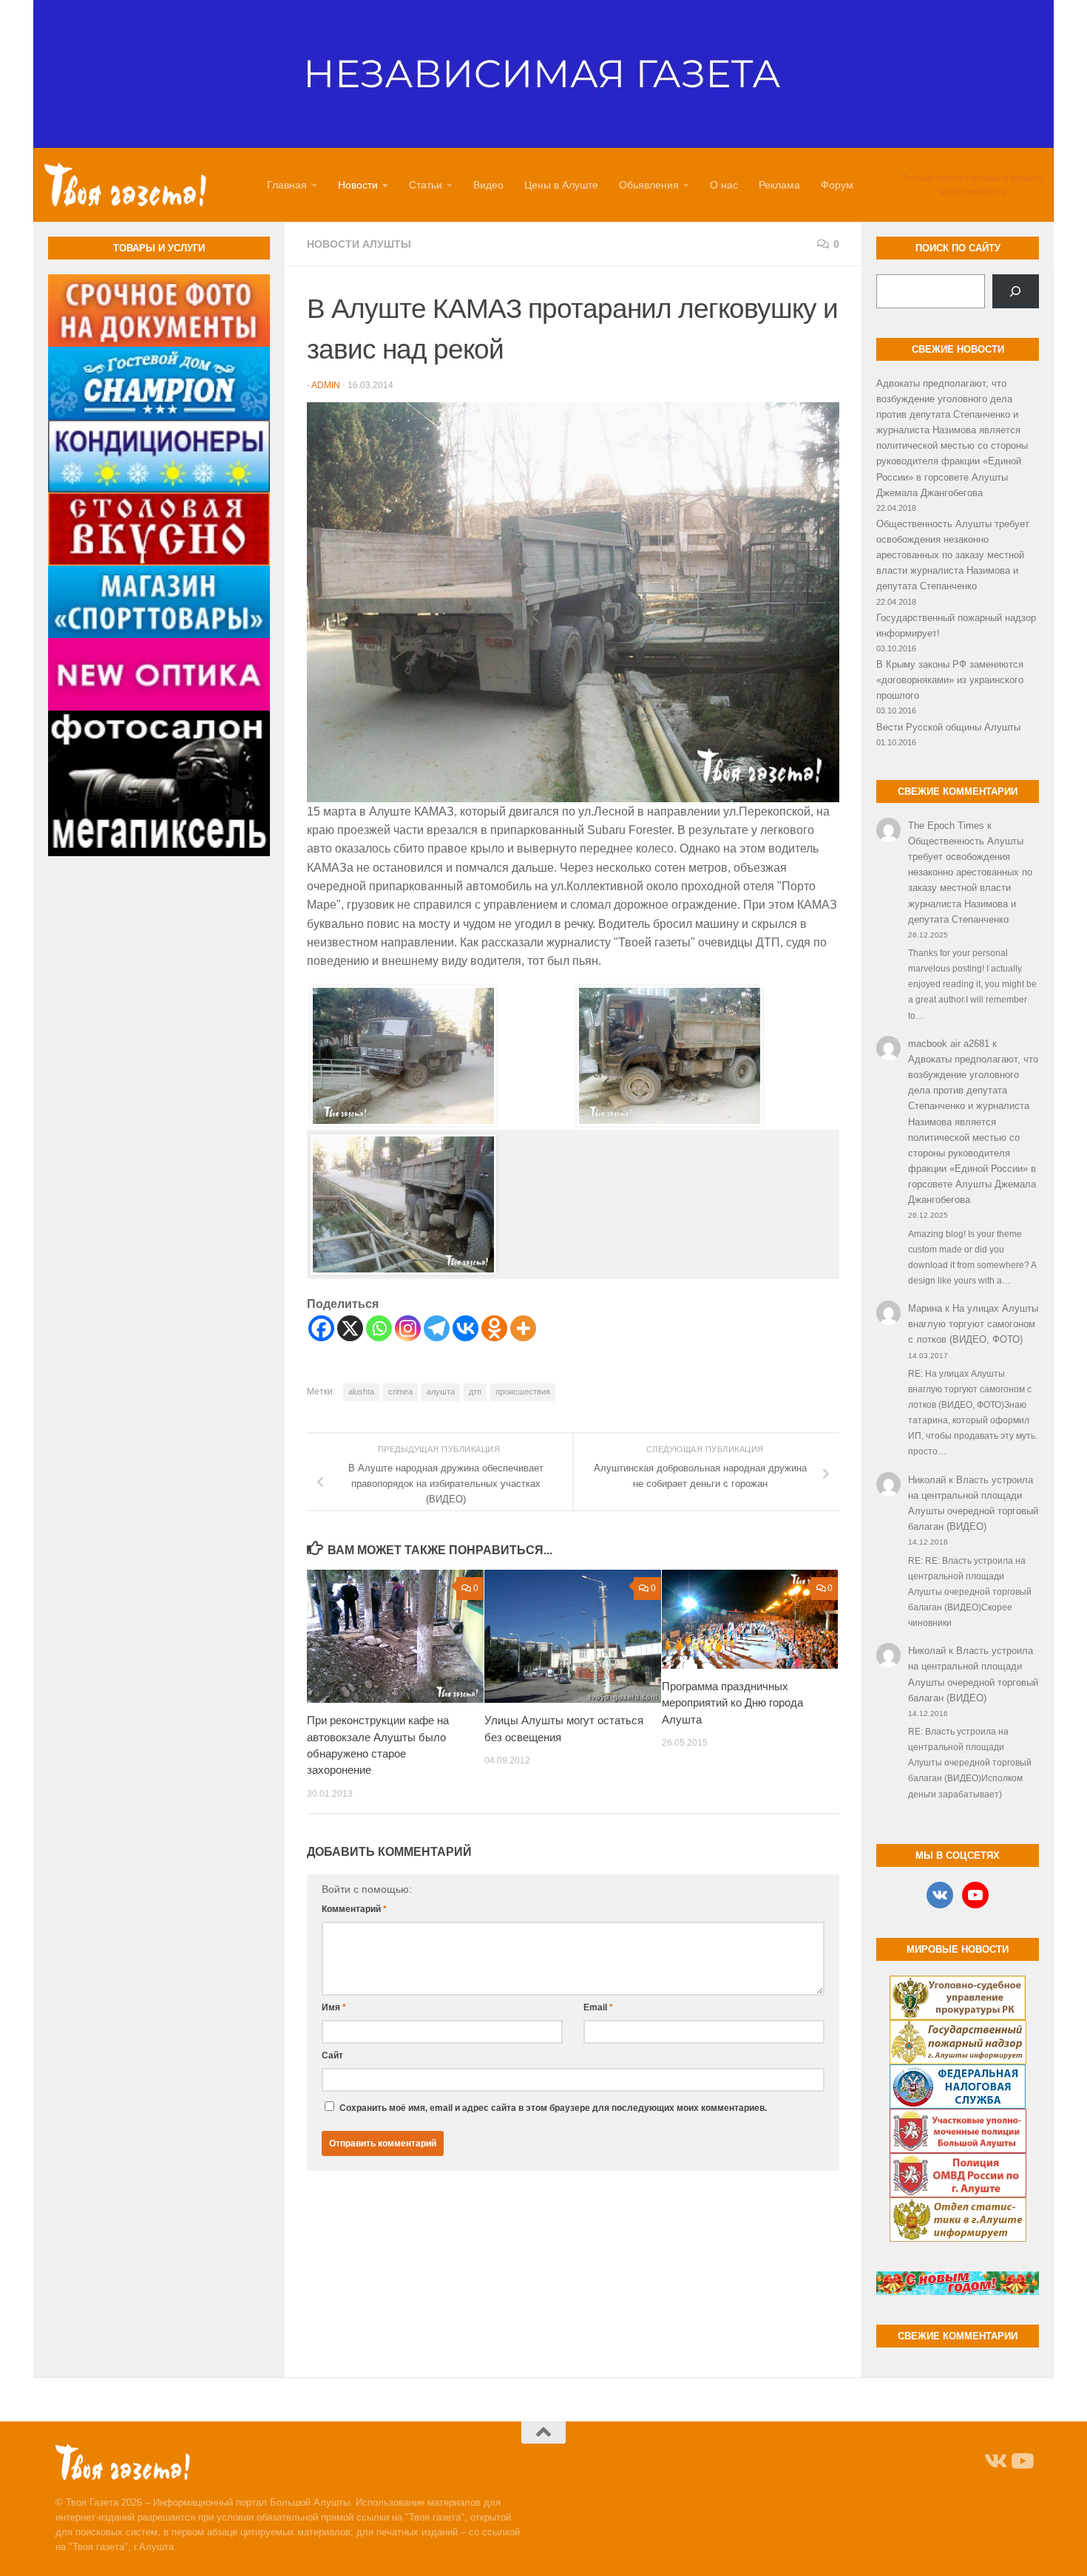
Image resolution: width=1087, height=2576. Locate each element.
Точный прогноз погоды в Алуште (972, 178)
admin (326, 385)
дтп (475, 1392)
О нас (724, 185)
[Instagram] (408, 1328)
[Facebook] (321, 1328)
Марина (925, 1308)
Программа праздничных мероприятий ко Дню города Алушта (732, 1704)
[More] (523, 1328)
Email (598, 2007)
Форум (837, 185)
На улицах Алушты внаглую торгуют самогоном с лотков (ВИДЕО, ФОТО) (973, 1324)
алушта (441, 1392)
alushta (361, 1392)
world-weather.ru (973, 191)
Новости (358, 185)
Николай (927, 1480)
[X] (350, 1328)
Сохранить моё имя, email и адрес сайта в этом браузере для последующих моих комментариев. (553, 2108)
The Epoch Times (946, 826)
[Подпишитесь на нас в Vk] (995, 2461)
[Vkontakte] (465, 1328)
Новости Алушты (359, 244)
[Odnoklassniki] (494, 1328)
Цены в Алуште (561, 185)
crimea (400, 1392)
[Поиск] (1016, 291)
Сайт (332, 2055)
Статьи (426, 185)
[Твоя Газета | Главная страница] (125, 185)
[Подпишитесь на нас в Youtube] (1021, 2461)
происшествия (523, 1392)
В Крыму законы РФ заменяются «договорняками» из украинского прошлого (950, 680)
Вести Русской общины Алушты (948, 727)
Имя (334, 2007)
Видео (488, 185)
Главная (287, 185)
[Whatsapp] (379, 1328)
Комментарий (354, 1909)
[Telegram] (437, 1328)
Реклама (779, 185)
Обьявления (649, 185)
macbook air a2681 (949, 1044)
